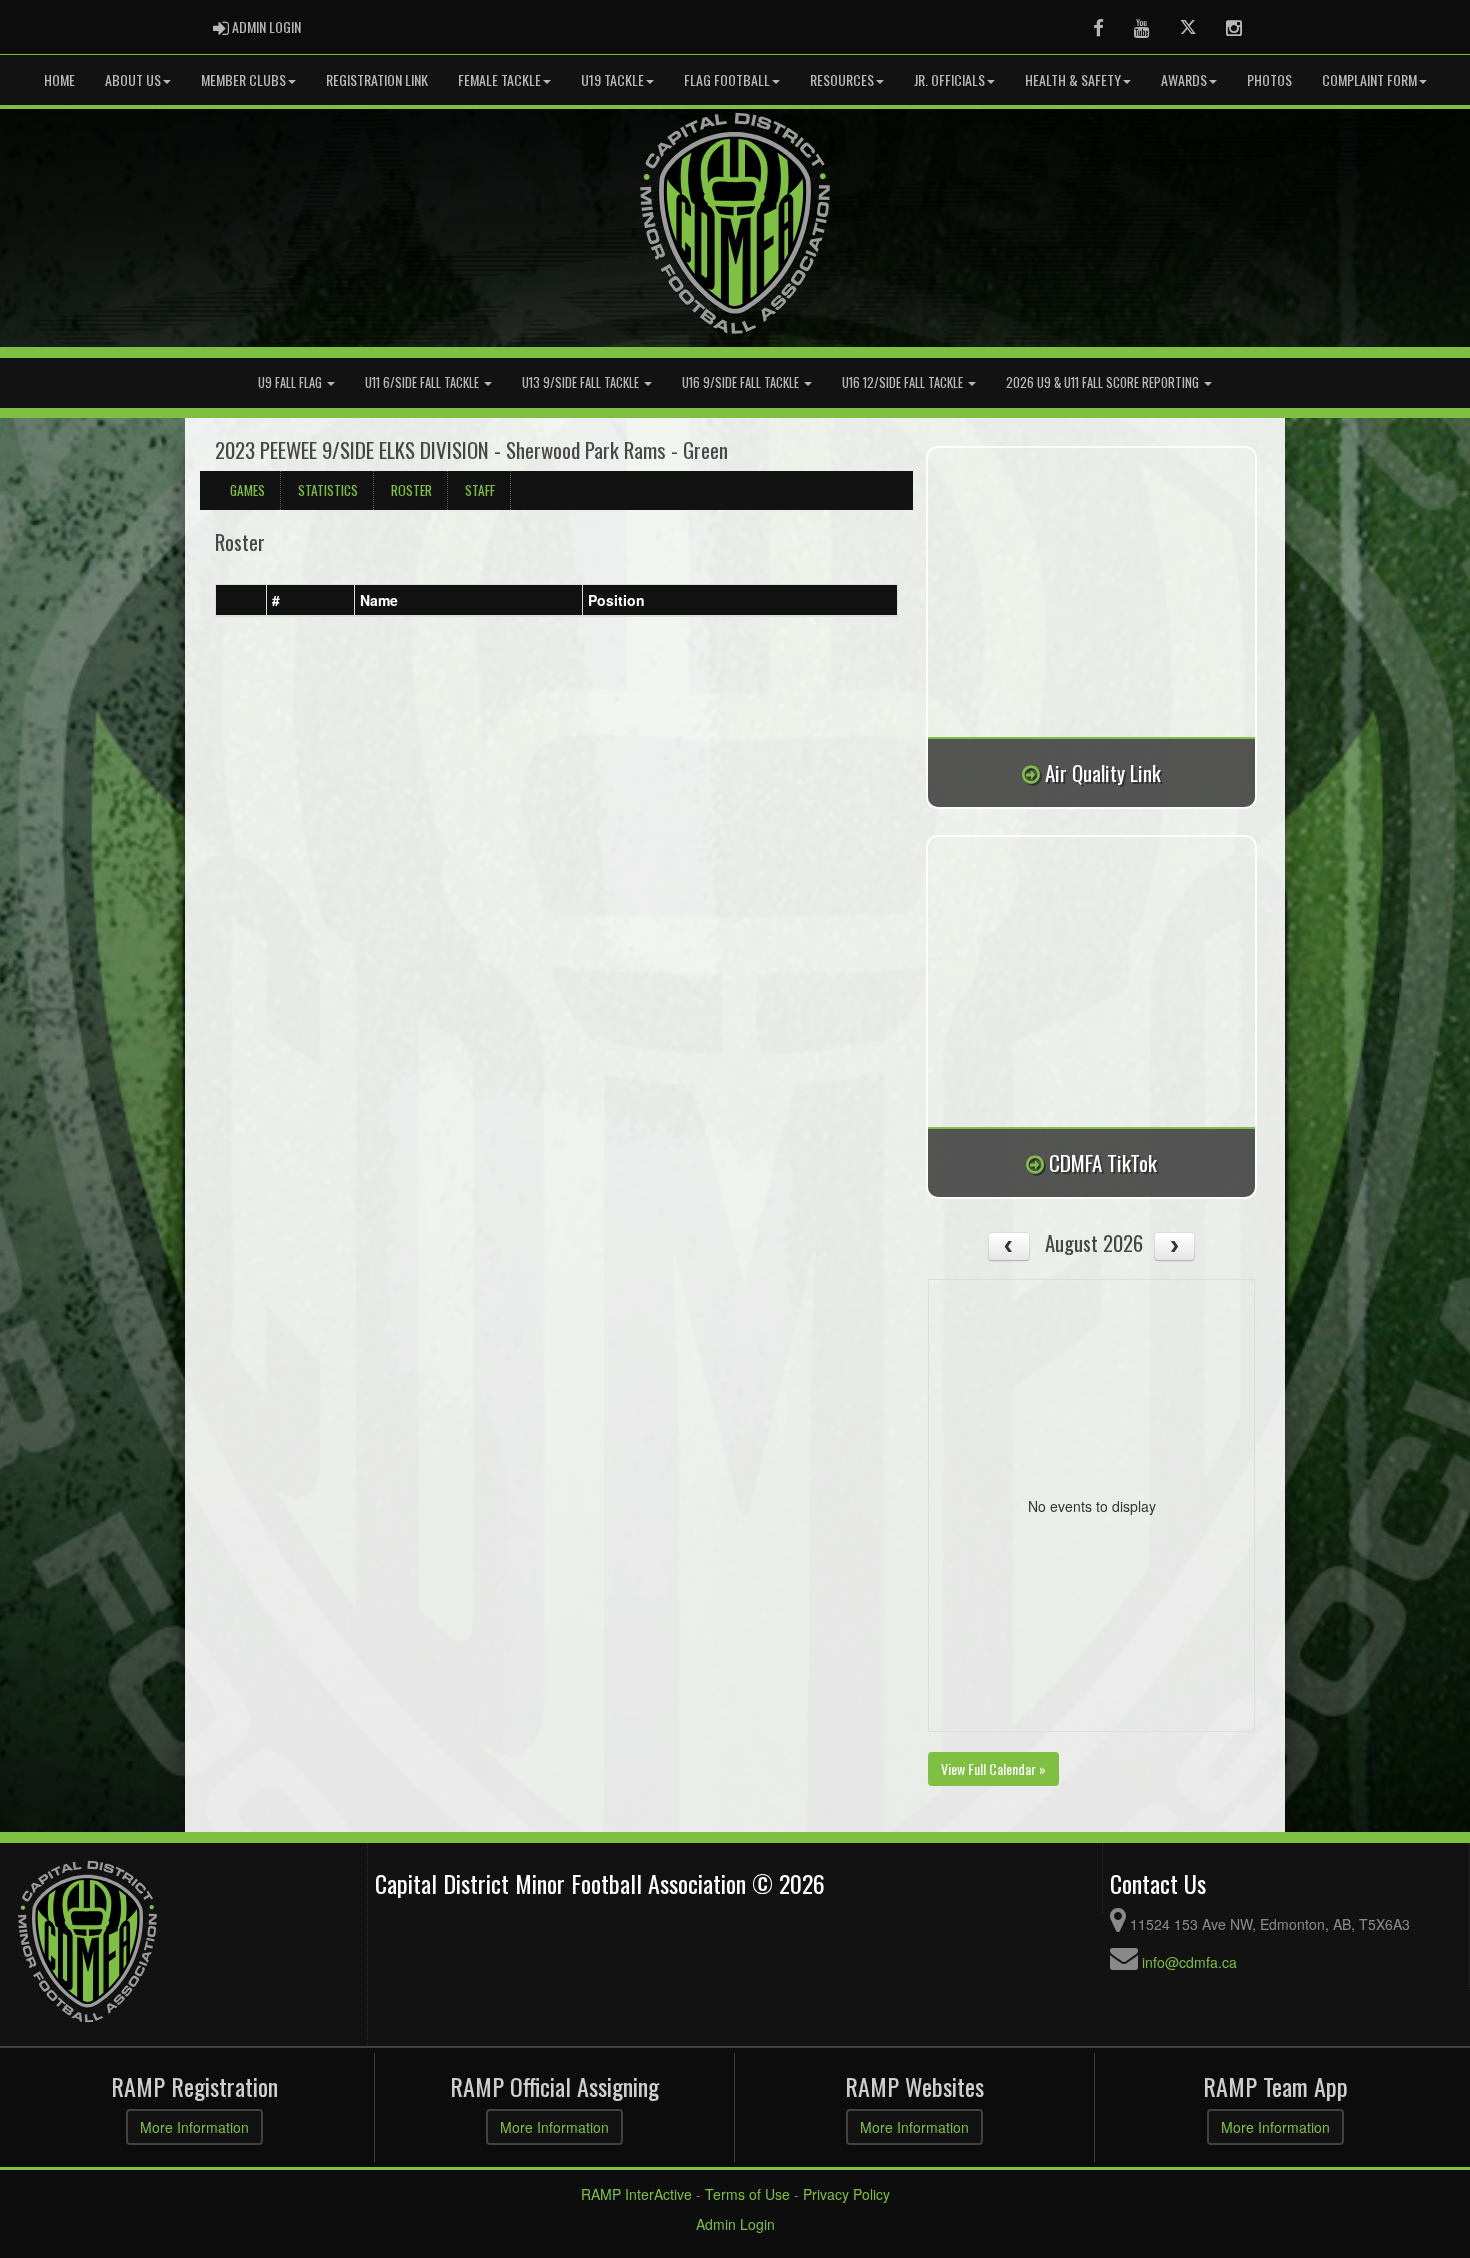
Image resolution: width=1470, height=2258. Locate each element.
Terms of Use (747, 2194)
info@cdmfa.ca (1189, 1962)
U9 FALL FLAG (291, 382)
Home (59, 79)
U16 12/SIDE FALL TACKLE (904, 382)
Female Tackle (499, 79)
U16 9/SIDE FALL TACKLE (742, 382)
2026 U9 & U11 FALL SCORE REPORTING (1104, 382)
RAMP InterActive (636, 2194)
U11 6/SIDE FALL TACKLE (423, 382)
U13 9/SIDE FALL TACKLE (582, 382)
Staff (480, 490)
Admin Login (735, 2224)
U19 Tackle (612, 79)
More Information (194, 2127)
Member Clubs (243, 79)
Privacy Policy (846, 2194)
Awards (1184, 79)
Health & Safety (1073, 79)
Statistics (328, 490)
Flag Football (727, 79)
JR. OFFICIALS (949, 79)
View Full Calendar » (993, 1768)
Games (247, 490)
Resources (842, 79)
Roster (411, 490)
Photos (1269, 79)
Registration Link (377, 79)
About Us (133, 79)
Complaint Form (1369, 79)
